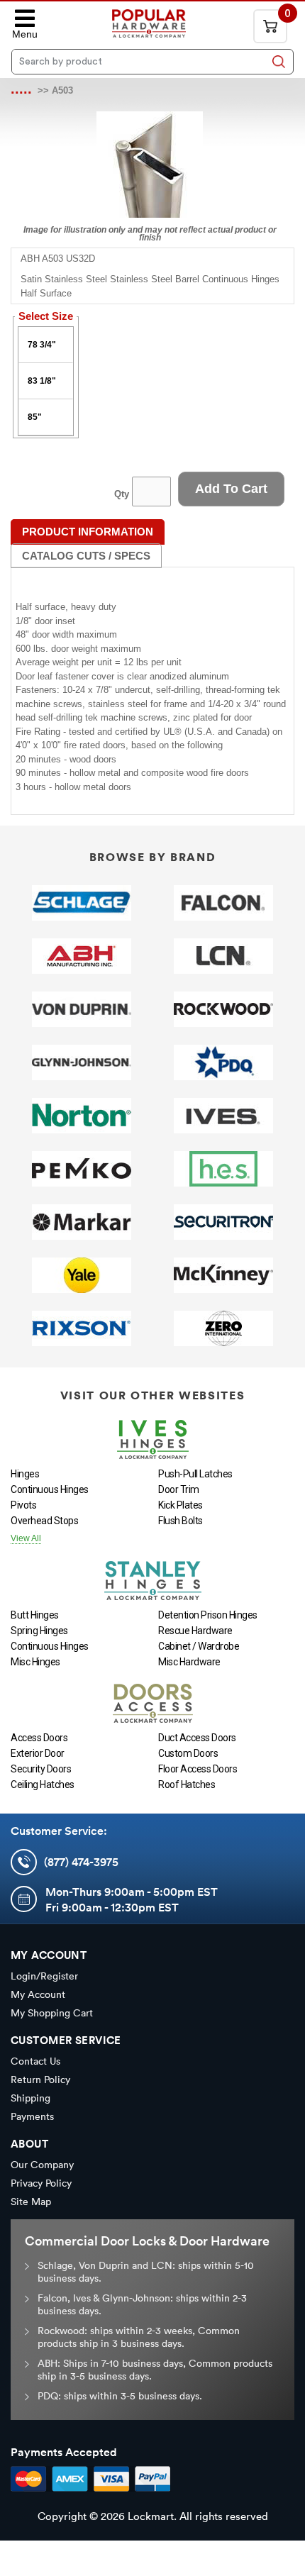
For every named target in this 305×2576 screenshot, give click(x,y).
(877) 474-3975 (81, 1862)
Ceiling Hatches (43, 1784)
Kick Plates (181, 1505)
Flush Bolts (181, 1521)
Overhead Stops (44, 1521)
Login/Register (44, 1976)
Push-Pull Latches (195, 1474)
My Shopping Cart (52, 2013)
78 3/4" (42, 345)
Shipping (30, 2098)
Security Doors (41, 1769)
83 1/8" (42, 381)
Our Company (42, 2165)
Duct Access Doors (197, 1738)
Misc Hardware (189, 1662)
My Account (38, 1994)
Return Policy (40, 2080)
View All (26, 1538)
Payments (32, 2116)
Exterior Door (38, 1753)
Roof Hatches (187, 1784)
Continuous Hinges (50, 1489)
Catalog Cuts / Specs (86, 556)
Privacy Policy (41, 2183)
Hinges (25, 1474)
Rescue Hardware (195, 1631)
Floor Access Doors (198, 1769)
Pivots (23, 1505)
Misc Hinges (35, 1662)
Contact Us (35, 2061)
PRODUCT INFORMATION (88, 532)
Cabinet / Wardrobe (199, 1646)
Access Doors (39, 1738)
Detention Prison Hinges (208, 1615)
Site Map (31, 2202)
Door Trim (179, 1489)
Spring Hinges (39, 1631)
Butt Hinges (35, 1615)
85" (35, 417)
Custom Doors (188, 1753)
